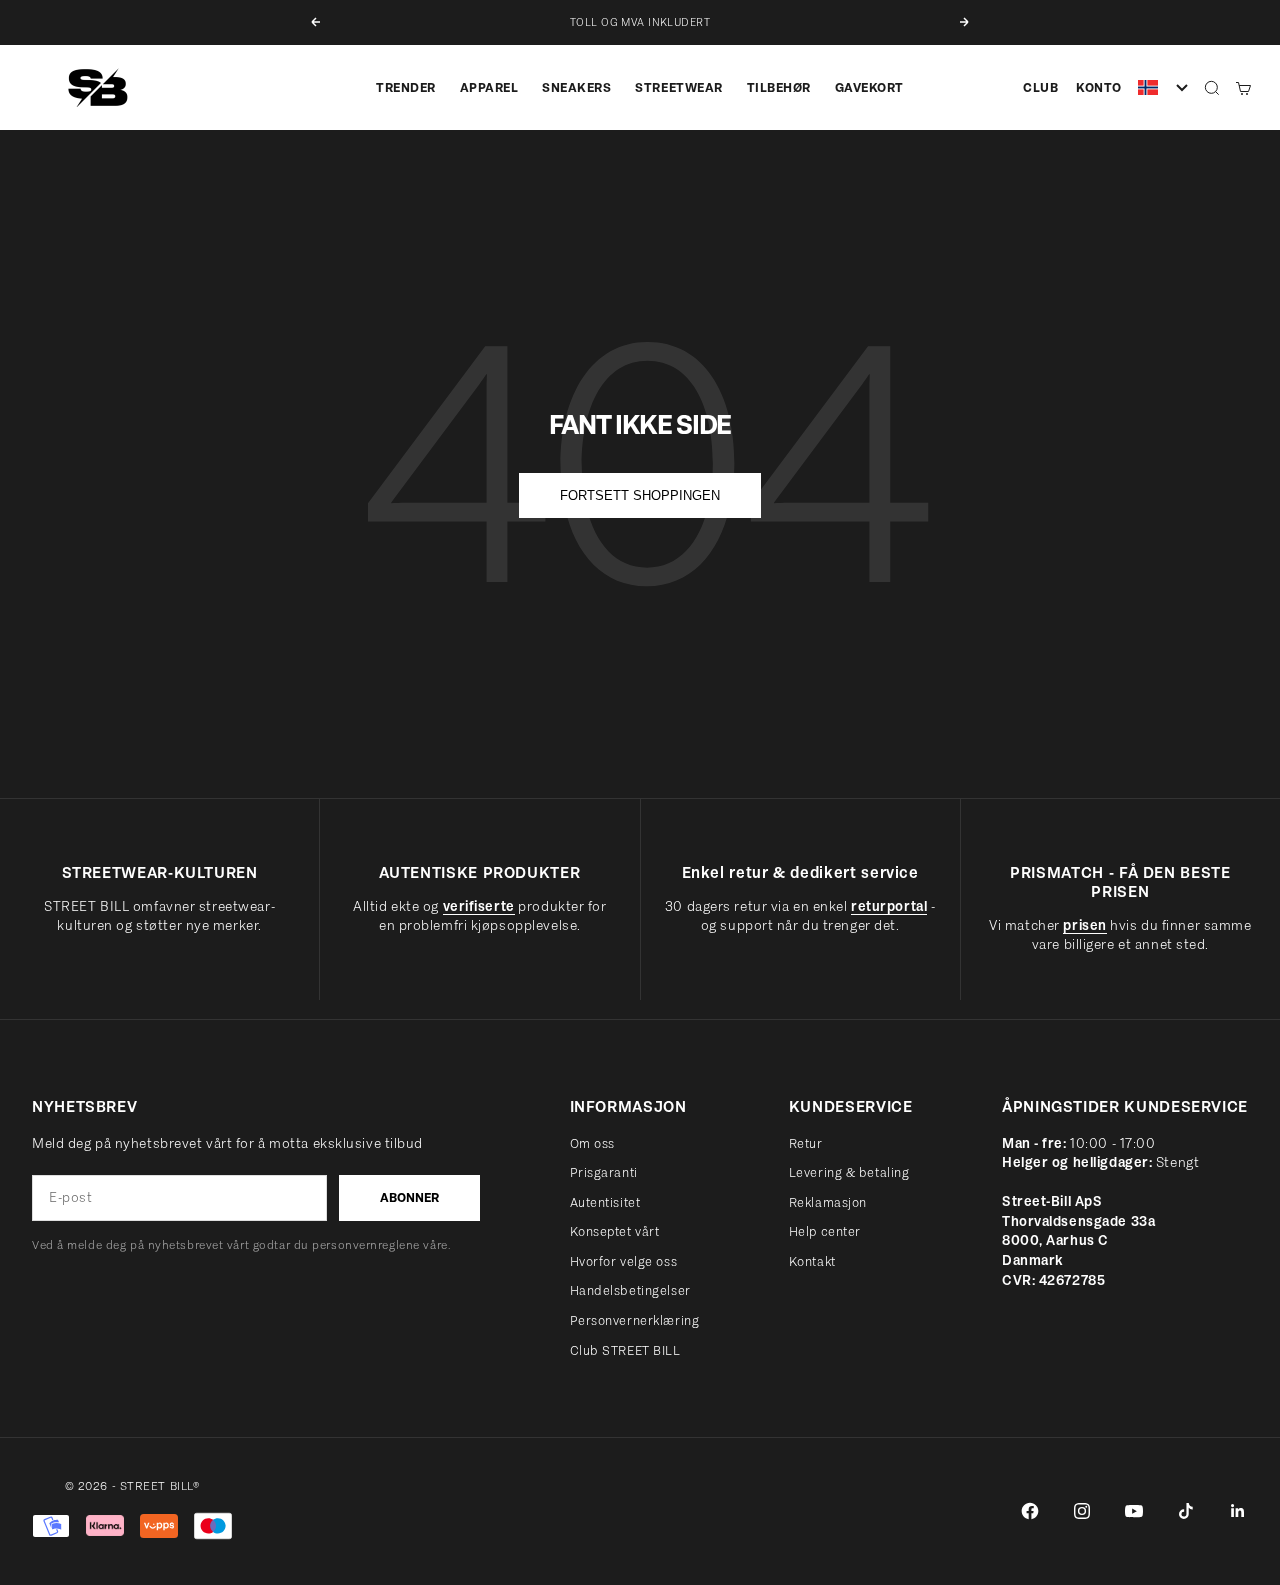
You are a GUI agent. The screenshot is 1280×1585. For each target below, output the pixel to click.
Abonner (409, 1197)
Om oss (592, 1143)
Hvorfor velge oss (624, 1261)
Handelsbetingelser (630, 1290)
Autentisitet (605, 1202)
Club (1040, 87)
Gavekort (869, 87)
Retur (806, 1143)
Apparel (489, 87)
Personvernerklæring (635, 1320)
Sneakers (576, 87)
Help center (825, 1231)
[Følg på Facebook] (1030, 1511)
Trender (406, 87)
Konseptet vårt (615, 1231)
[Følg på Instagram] (1082, 1511)
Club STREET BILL (625, 1350)
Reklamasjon (828, 1202)
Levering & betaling (849, 1172)
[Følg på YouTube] (1134, 1511)
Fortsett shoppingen (640, 495)
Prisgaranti (604, 1172)
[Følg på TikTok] (1186, 1511)
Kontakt (812, 1261)
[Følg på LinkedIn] (1238, 1511)
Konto (1099, 87)
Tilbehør (779, 87)
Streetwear (678, 87)
